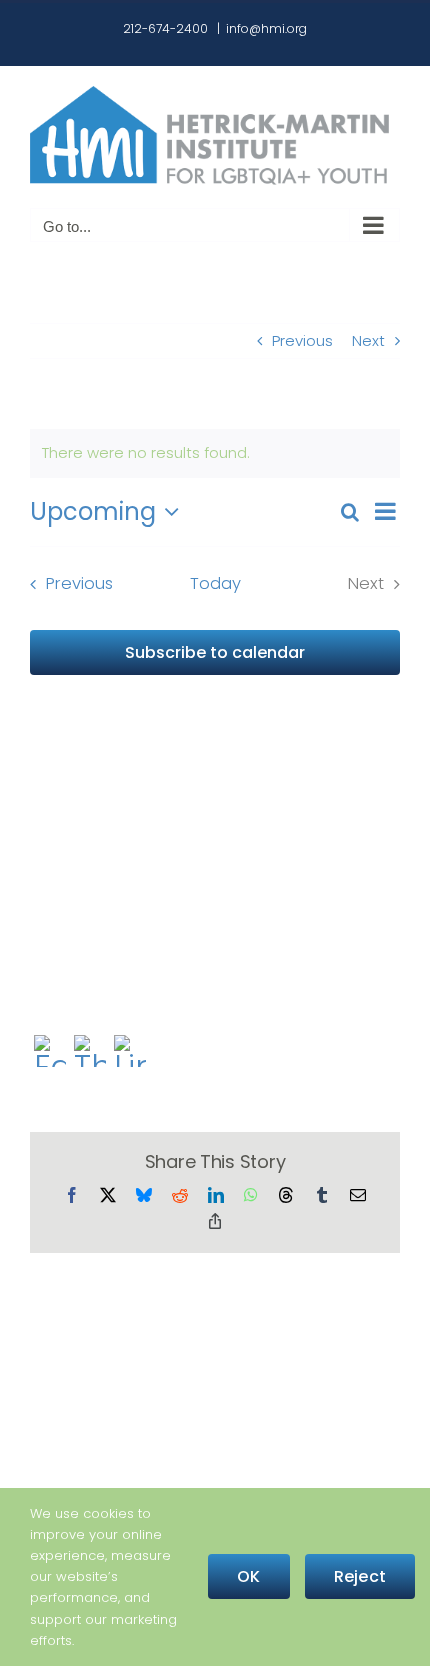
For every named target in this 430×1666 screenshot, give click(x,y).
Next (368, 340)
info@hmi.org (266, 28)
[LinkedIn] (130, 1053)
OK (248, 1576)
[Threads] (90, 1053)
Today (215, 583)
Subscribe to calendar (215, 652)
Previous (302, 340)
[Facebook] (50, 1053)
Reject (360, 1576)
